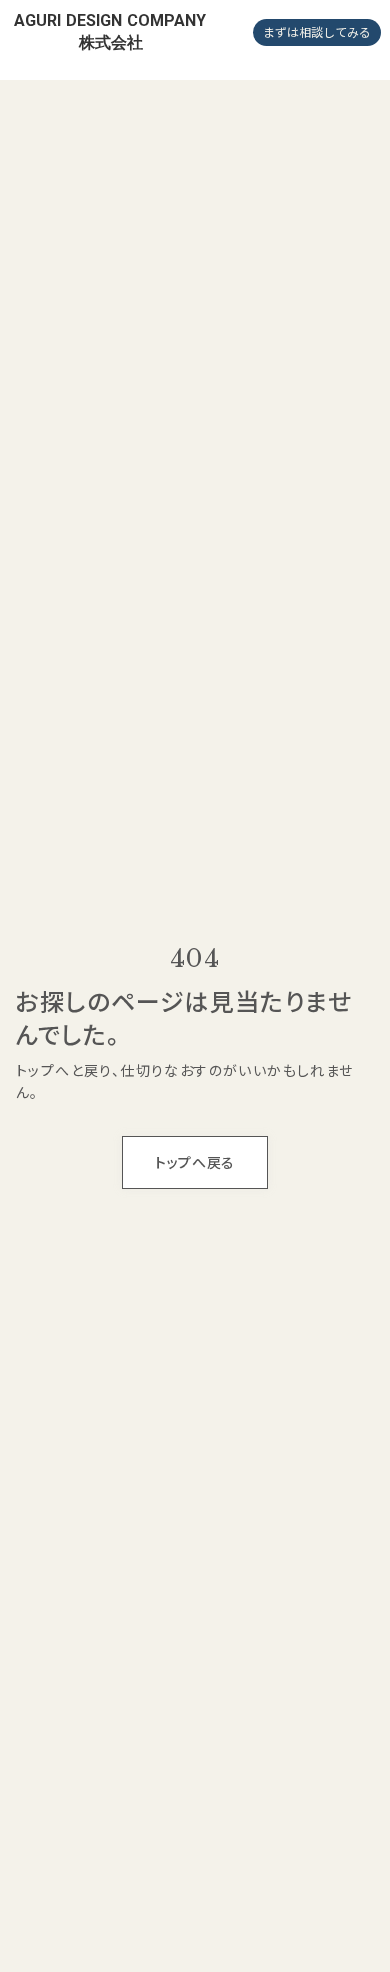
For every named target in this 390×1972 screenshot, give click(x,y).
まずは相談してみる (317, 31)
